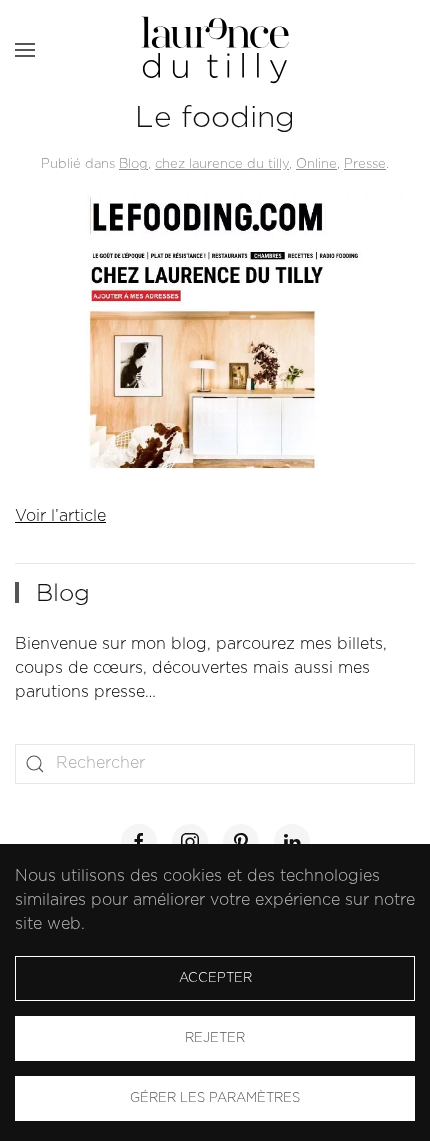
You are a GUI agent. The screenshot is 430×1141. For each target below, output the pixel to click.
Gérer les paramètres (215, 1098)
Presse (365, 164)
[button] (25, 50)
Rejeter (215, 1038)
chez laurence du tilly (222, 164)
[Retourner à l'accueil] (215, 50)
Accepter (215, 978)
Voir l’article (60, 516)
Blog (133, 164)
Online (316, 164)
